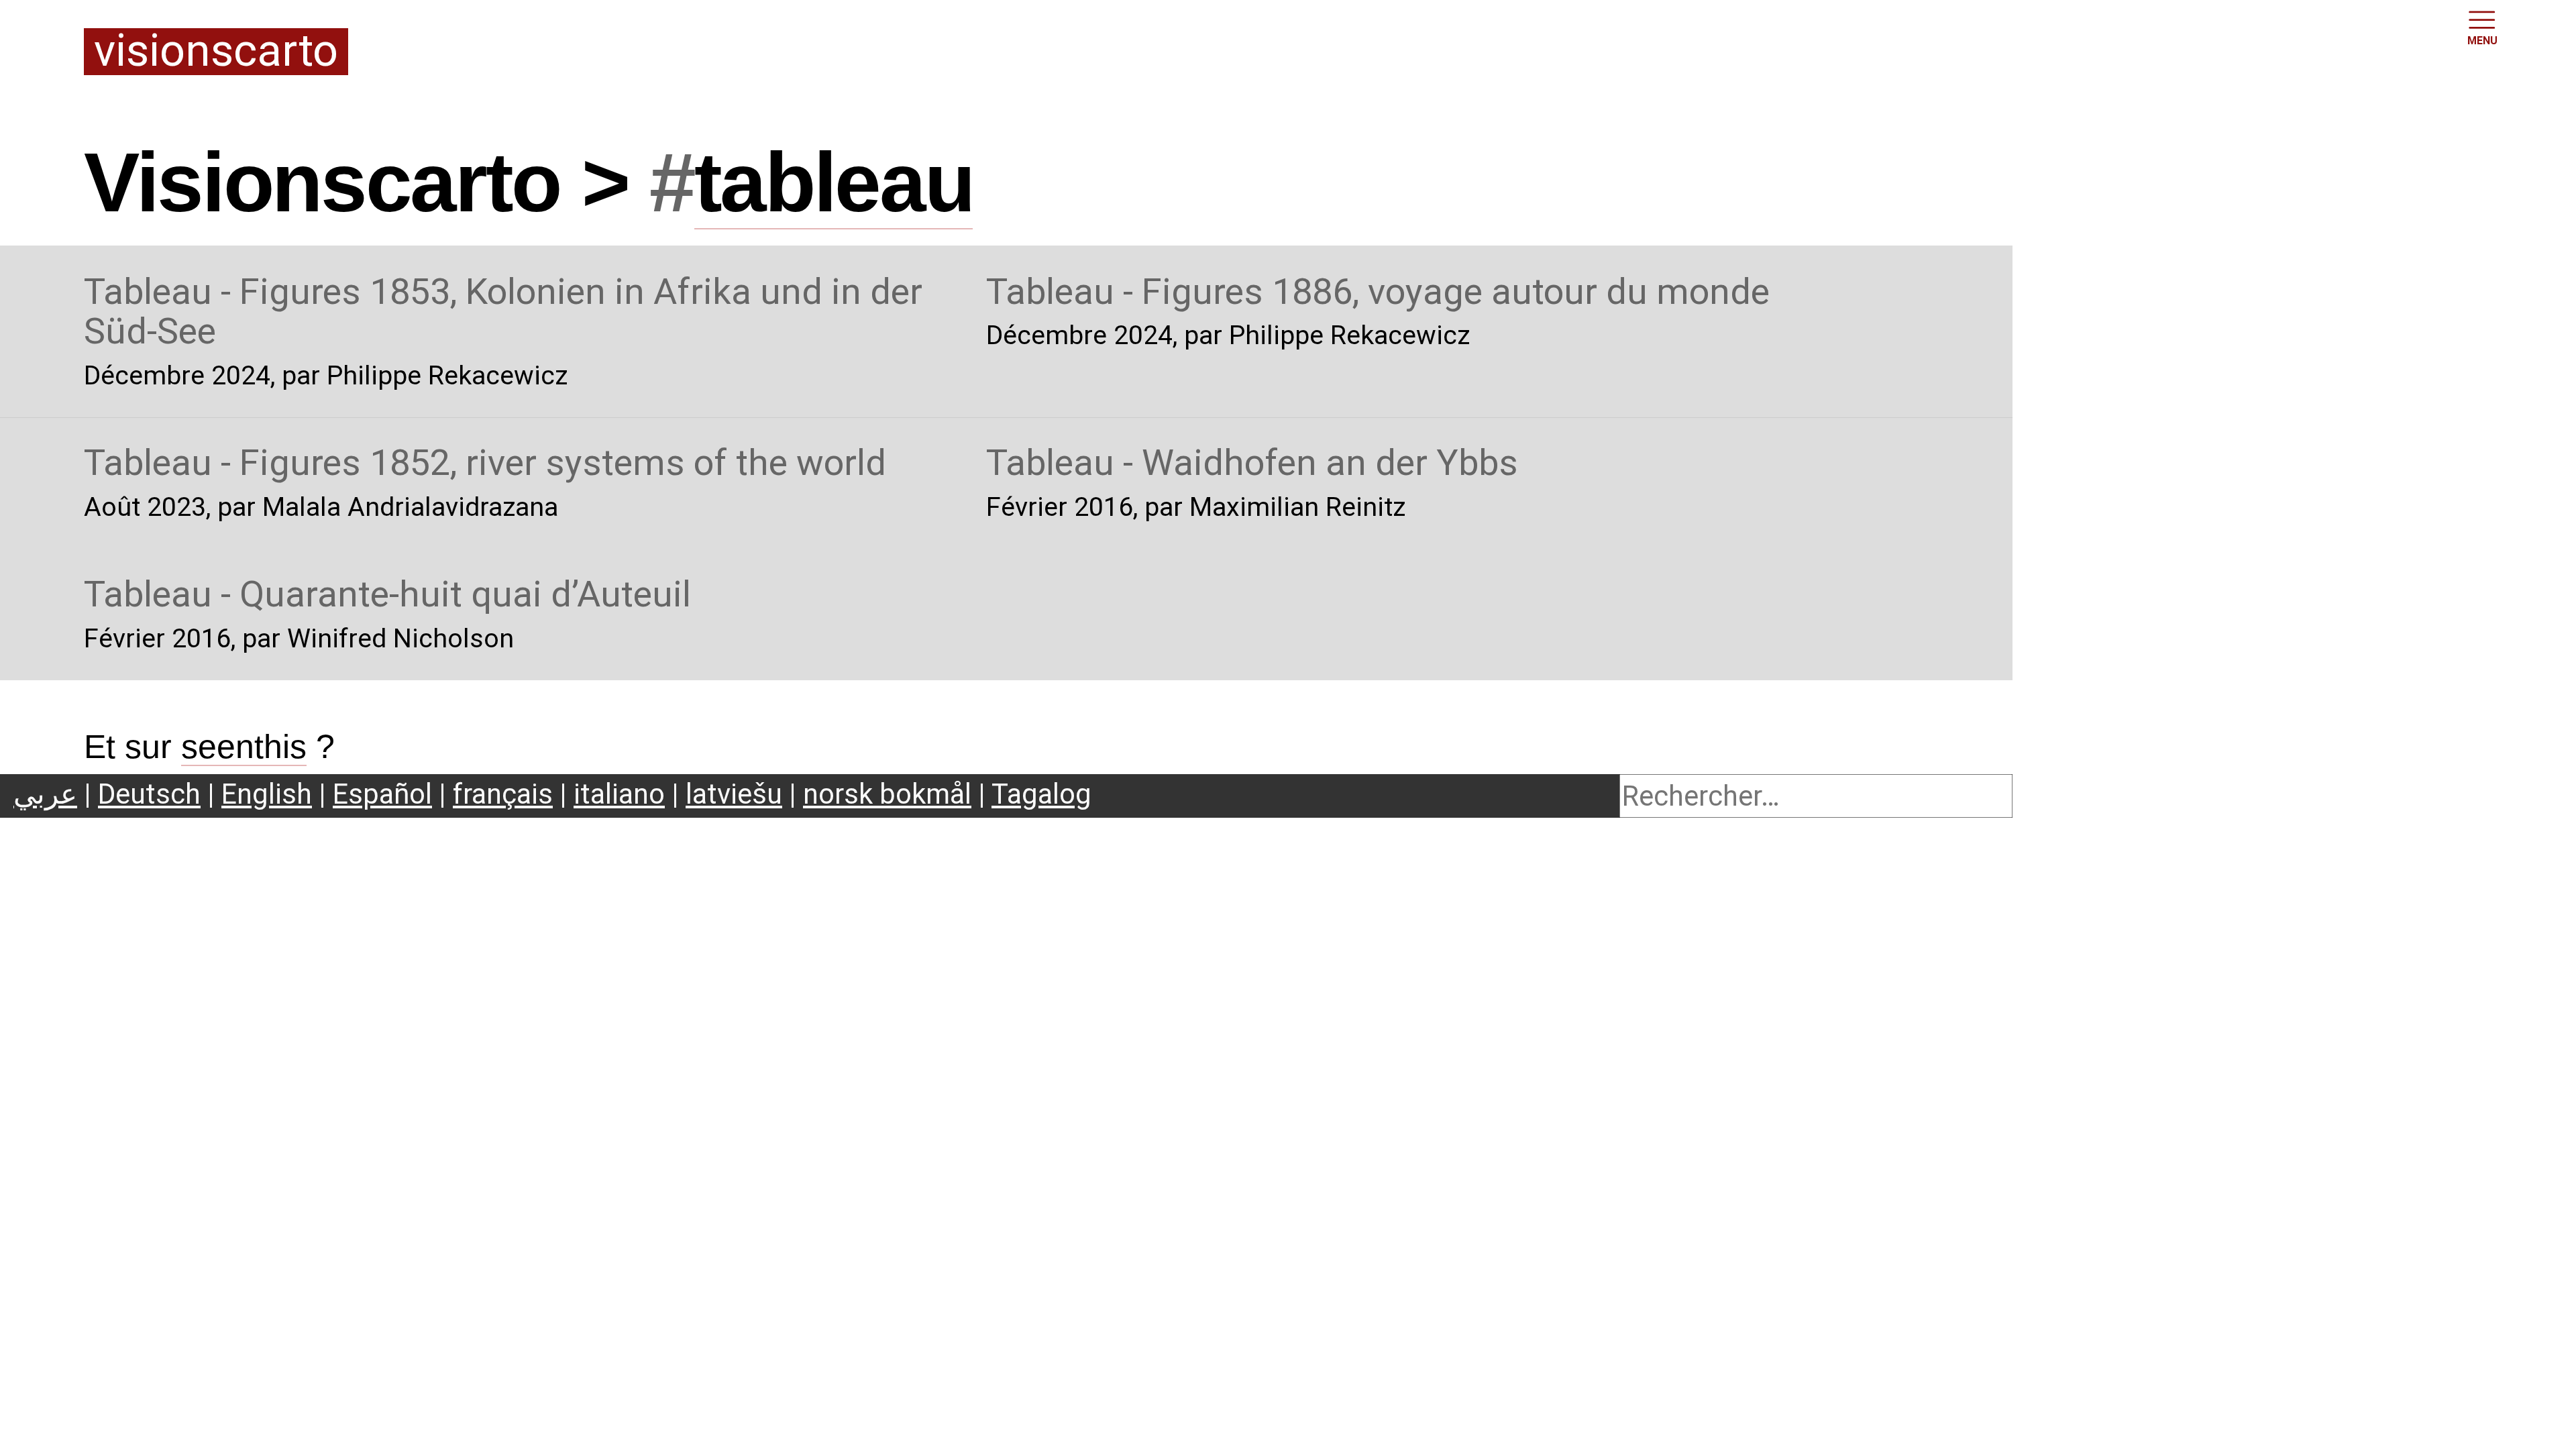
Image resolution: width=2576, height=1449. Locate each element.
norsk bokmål (887, 794)
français (503, 794)
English (267, 794)
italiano (619, 794)
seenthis (244, 747)
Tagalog (1041, 794)
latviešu (734, 794)
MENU (2482, 41)
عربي (45, 794)
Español (382, 794)
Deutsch (149, 794)
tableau (834, 182)
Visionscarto (216, 52)
